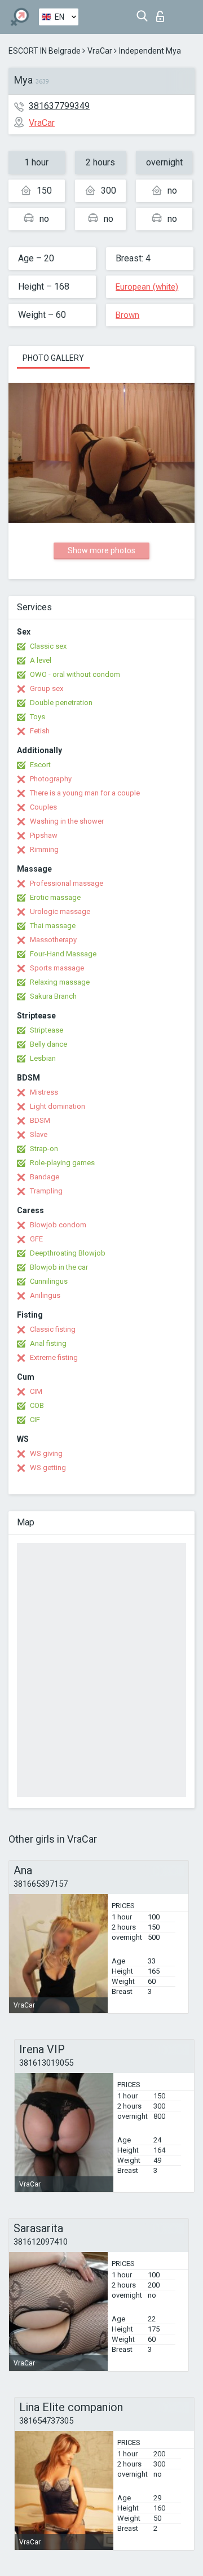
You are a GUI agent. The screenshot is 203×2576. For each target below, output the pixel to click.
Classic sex (48, 646)
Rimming (44, 849)
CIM (36, 1391)
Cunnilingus (49, 1281)
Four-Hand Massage (63, 954)
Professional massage (67, 883)
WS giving (46, 1453)
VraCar (100, 51)
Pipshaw (44, 835)
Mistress (44, 1092)
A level (41, 660)
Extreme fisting (54, 1357)
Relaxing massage (60, 982)
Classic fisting (53, 1329)
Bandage (45, 1177)
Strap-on (44, 1149)
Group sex (47, 688)
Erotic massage (55, 897)
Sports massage (57, 968)
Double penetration (61, 703)
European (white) (147, 287)
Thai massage (53, 926)
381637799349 (59, 106)
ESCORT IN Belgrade (45, 51)
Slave (39, 1134)
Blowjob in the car (59, 1267)
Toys (37, 717)
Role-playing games (62, 1163)
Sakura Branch (53, 996)
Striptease (47, 1030)
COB (37, 1405)
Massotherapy (53, 940)
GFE (36, 1239)
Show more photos (101, 550)
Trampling (46, 1191)
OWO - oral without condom (75, 674)
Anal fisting (48, 1343)
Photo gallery (53, 358)
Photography (51, 779)
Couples (43, 807)
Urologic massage (60, 911)
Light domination (58, 1106)
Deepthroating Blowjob (68, 1253)
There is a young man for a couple (85, 793)
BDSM (40, 1120)
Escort (40, 765)
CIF (35, 1420)
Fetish (40, 731)
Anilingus (45, 1295)
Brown (127, 315)
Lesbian (43, 1058)
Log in (163, 13)
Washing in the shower (67, 821)
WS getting (48, 1468)
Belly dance (48, 1044)
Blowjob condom (58, 1225)
